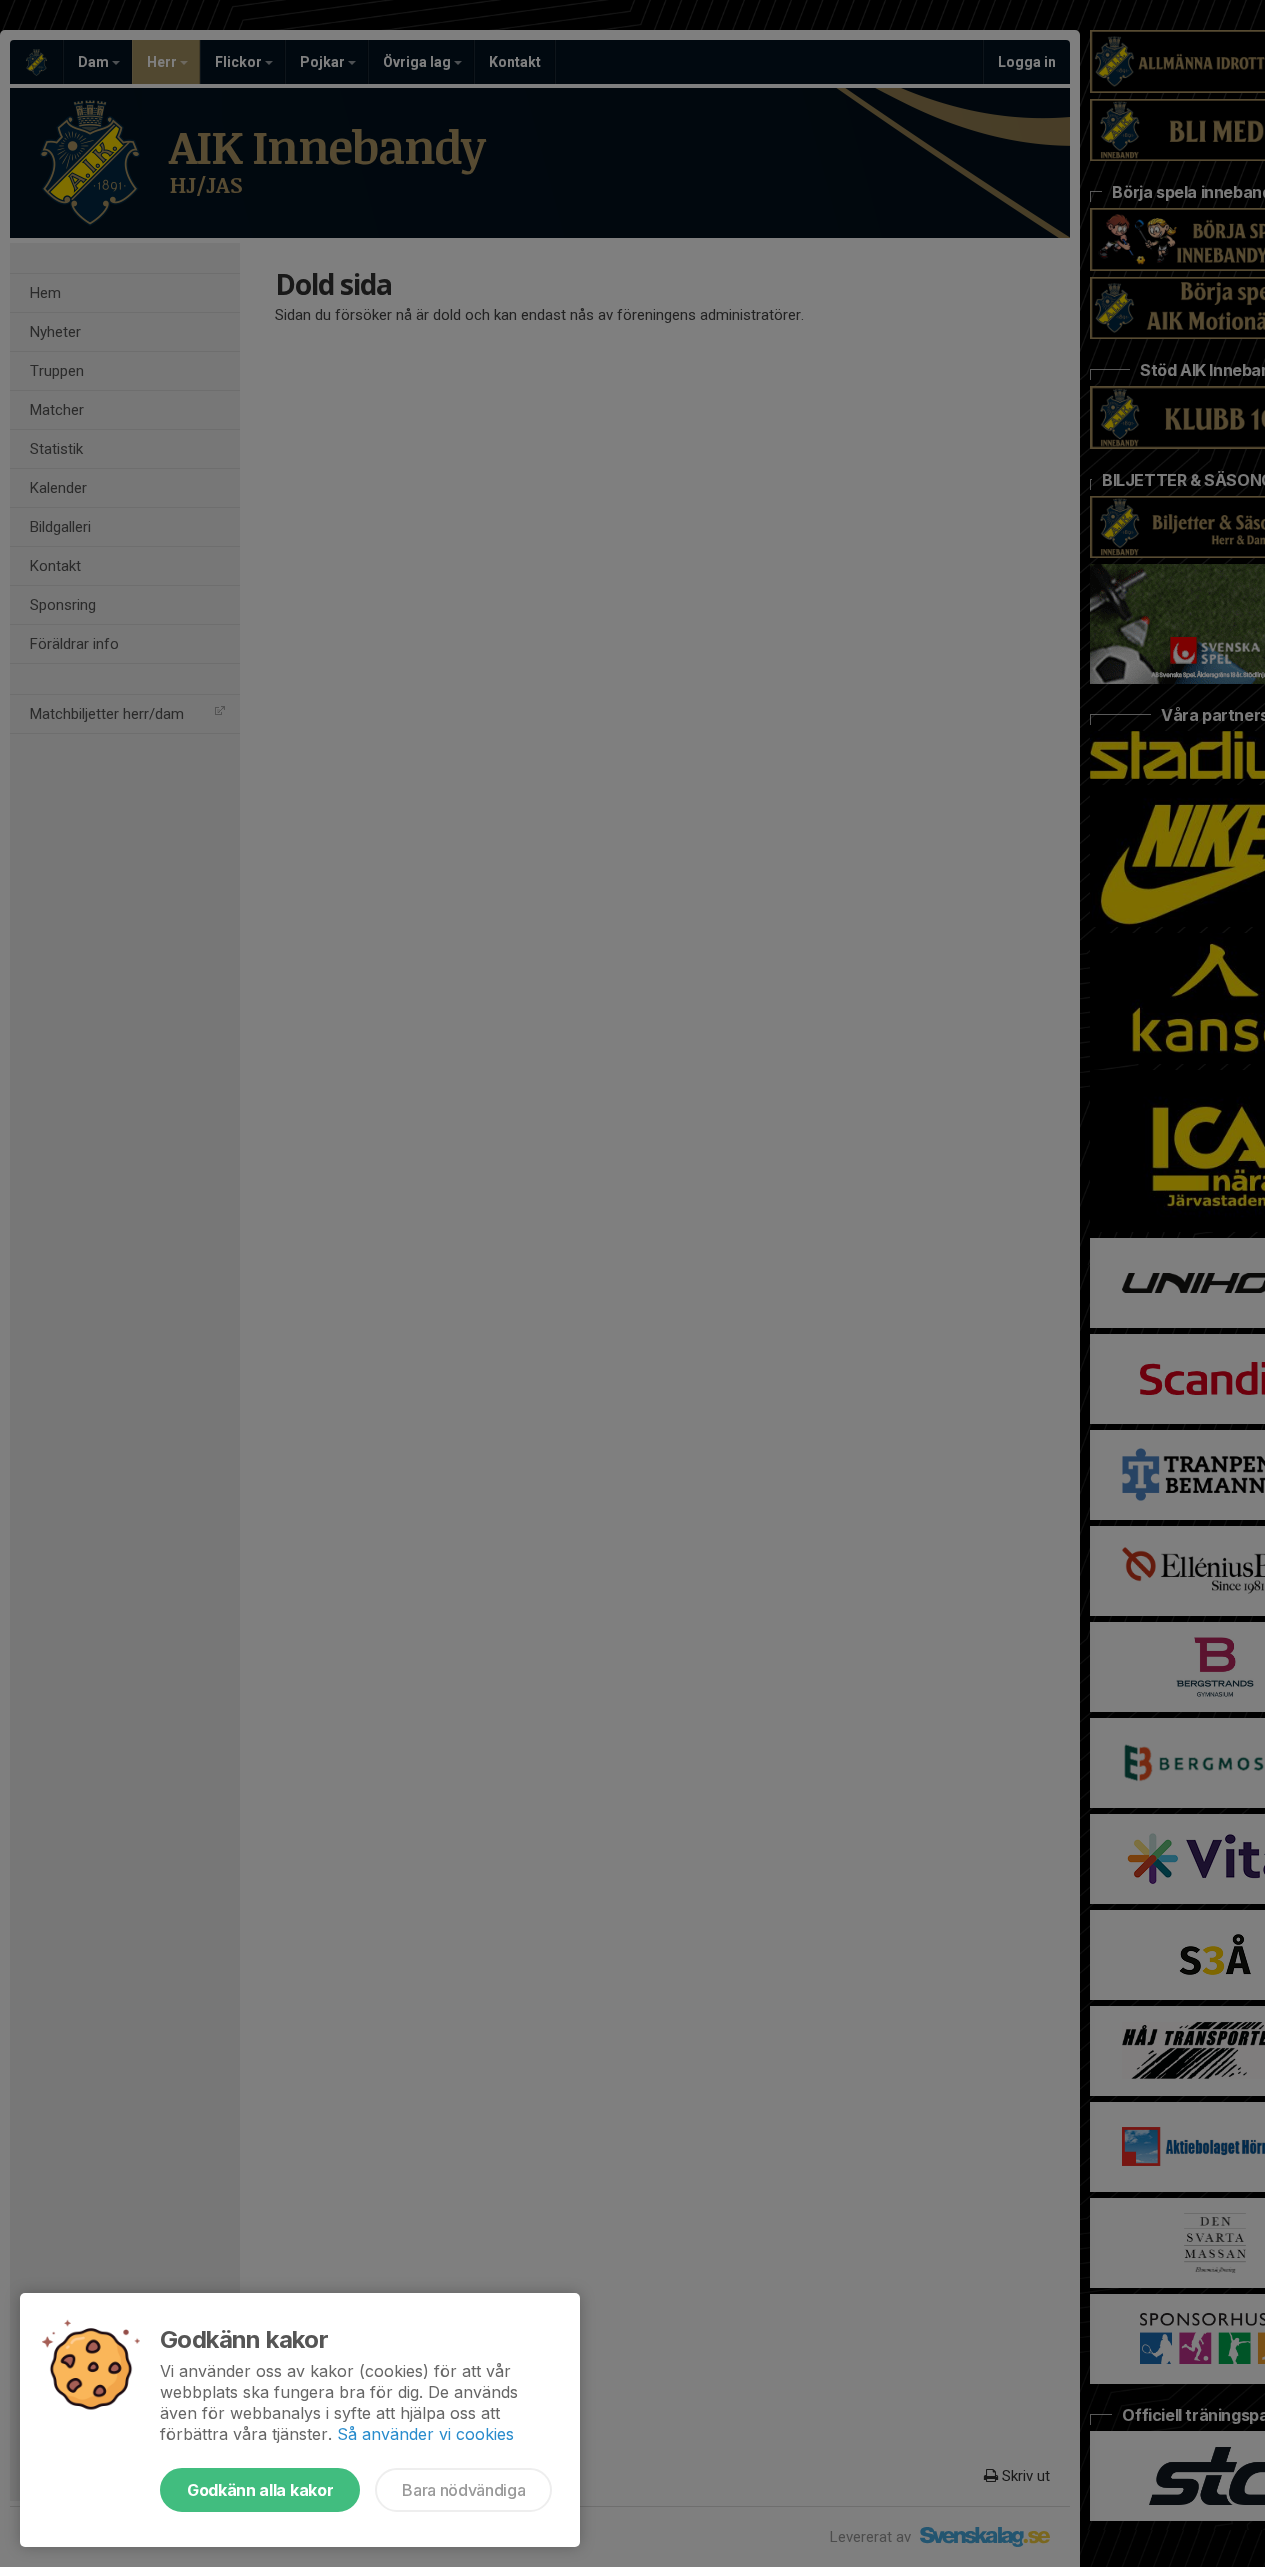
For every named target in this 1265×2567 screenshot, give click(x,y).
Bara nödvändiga (463, 2490)
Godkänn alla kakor (260, 2490)
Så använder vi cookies (425, 2434)
